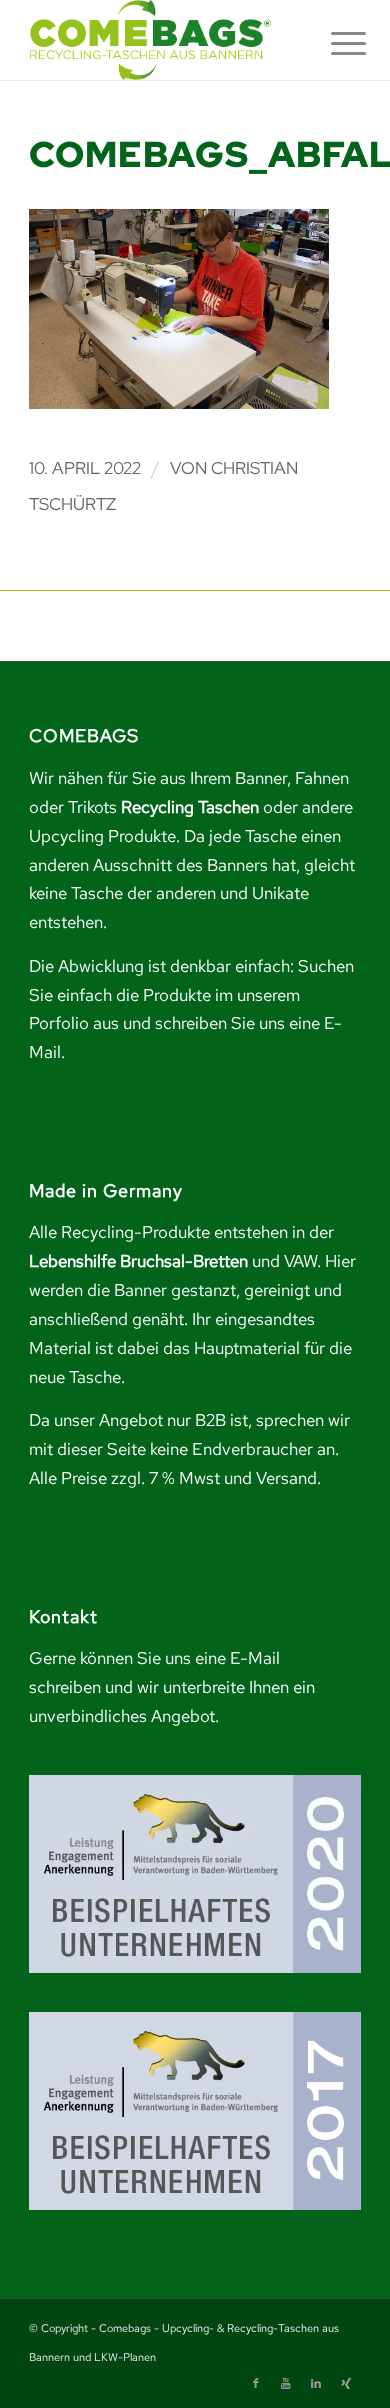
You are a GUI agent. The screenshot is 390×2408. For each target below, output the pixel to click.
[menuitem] (333, 42)
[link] (161, 40)
